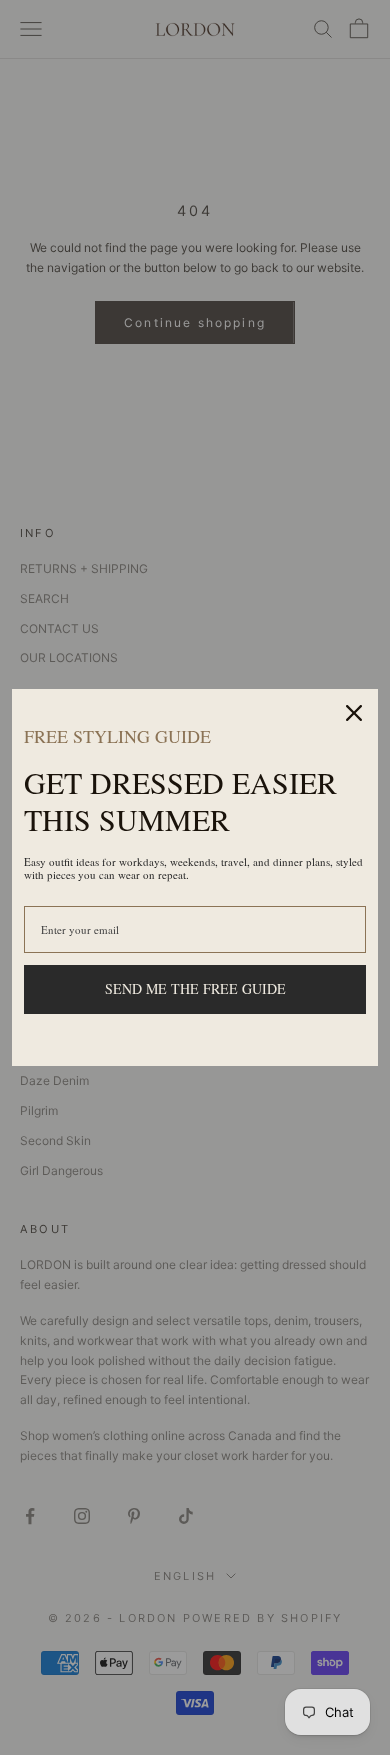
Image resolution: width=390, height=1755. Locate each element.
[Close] (354, 713)
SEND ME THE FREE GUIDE (195, 988)
